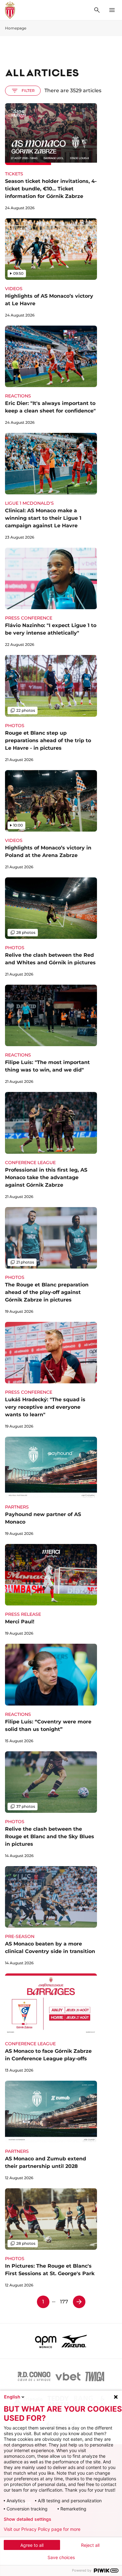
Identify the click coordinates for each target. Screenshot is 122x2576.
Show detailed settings (28, 2519)
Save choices (61, 2557)
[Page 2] (79, 2302)
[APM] (46, 2341)
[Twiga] (95, 2376)
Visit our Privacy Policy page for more (42, 2529)
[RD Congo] (34, 2376)
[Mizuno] (74, 2341)
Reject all (90, 2545)
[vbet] (68, 2376)
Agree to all (32, 2545)
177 (64, 2302)
